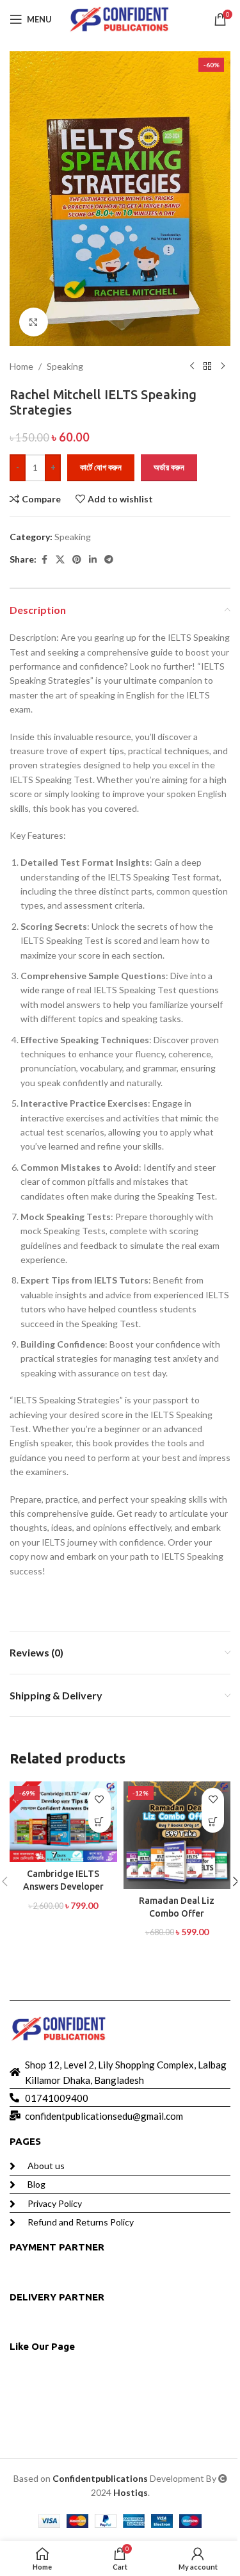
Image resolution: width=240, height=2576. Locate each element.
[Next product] (223, 367)
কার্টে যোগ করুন (101, 467)
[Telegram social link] (109, 560)
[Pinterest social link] (77, 560)
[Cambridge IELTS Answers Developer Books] (63, 1822)
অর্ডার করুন (169, 467)
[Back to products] (207, 367)
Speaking (65, 366)
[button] (100, 1821)
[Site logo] (120, 18)
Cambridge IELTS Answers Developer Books (63, 1886)
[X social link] (60, 560)
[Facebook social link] (44, 560)
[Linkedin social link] (93, 560)
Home (21, 366)
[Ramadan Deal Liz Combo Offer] (177, 1835)
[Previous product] (192, 367)
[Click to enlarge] (34, 322)
